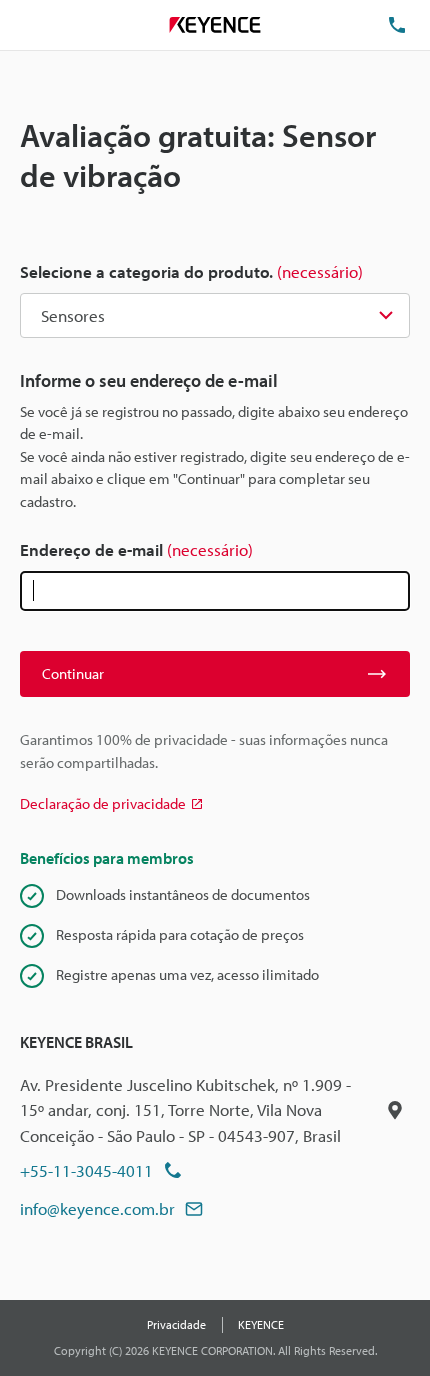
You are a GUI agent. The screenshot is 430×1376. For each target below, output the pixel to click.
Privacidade (176, 1324)
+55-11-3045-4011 (86, 1170)
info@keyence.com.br (97, 1208)
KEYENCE (261, 1324)
